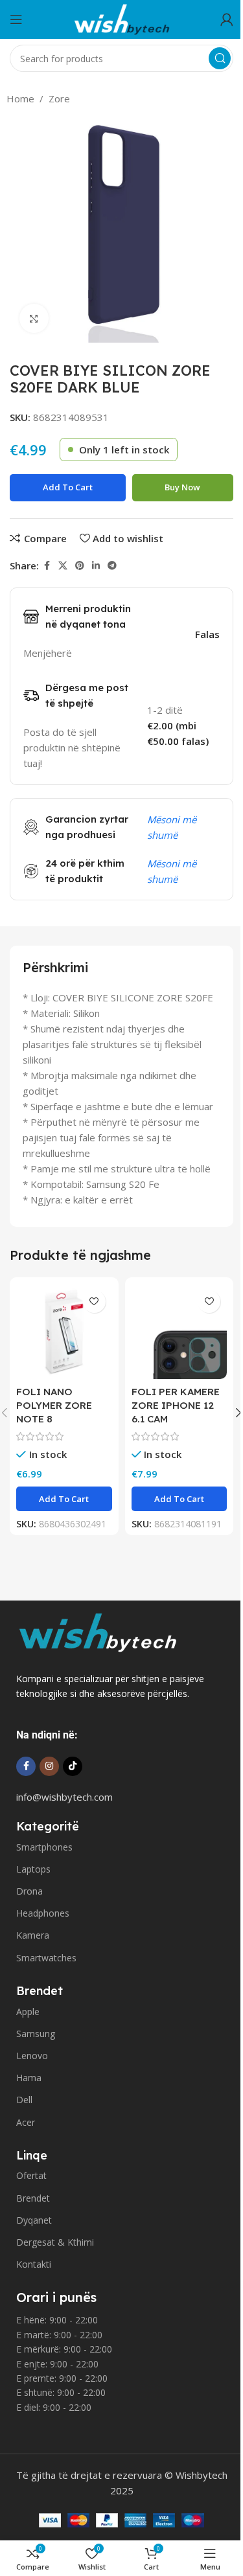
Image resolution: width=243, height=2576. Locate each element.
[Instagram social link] (49, 1766)
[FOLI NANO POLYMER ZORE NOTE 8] (64, 1332)
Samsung (36, 2034)
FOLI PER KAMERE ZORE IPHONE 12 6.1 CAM (176, 1405)
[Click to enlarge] (34, 318)
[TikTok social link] (73, 1766)
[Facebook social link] (47, 566)
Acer (26, 2122)
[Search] (220, 58)
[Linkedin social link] (96, 566)
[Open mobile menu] (16, 19)
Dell (24, 2100)
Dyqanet (34, 2220)
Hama (29, 2078)
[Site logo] (122, 18)
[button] (64, 1499)
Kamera (33, 1935)
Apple (28, 2012)
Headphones (43, 1913)
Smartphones (44, 1847)
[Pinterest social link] (80, 566)
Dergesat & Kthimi (55, 2242)
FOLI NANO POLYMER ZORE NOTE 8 (54, 1405)
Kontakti (34, 2264)
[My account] (227, 19)
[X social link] (63, 566)
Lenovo (32, 2056)
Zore (59, 98)
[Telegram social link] (112, 566)
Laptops (33, 1869)
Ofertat (31, 2175)
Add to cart (68, 487)
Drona (29, 1891)
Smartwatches (46, 1958)
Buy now (182, 487)
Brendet (33, 2198)
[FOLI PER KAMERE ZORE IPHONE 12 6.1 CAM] (179, 1332)
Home (20, 98)
